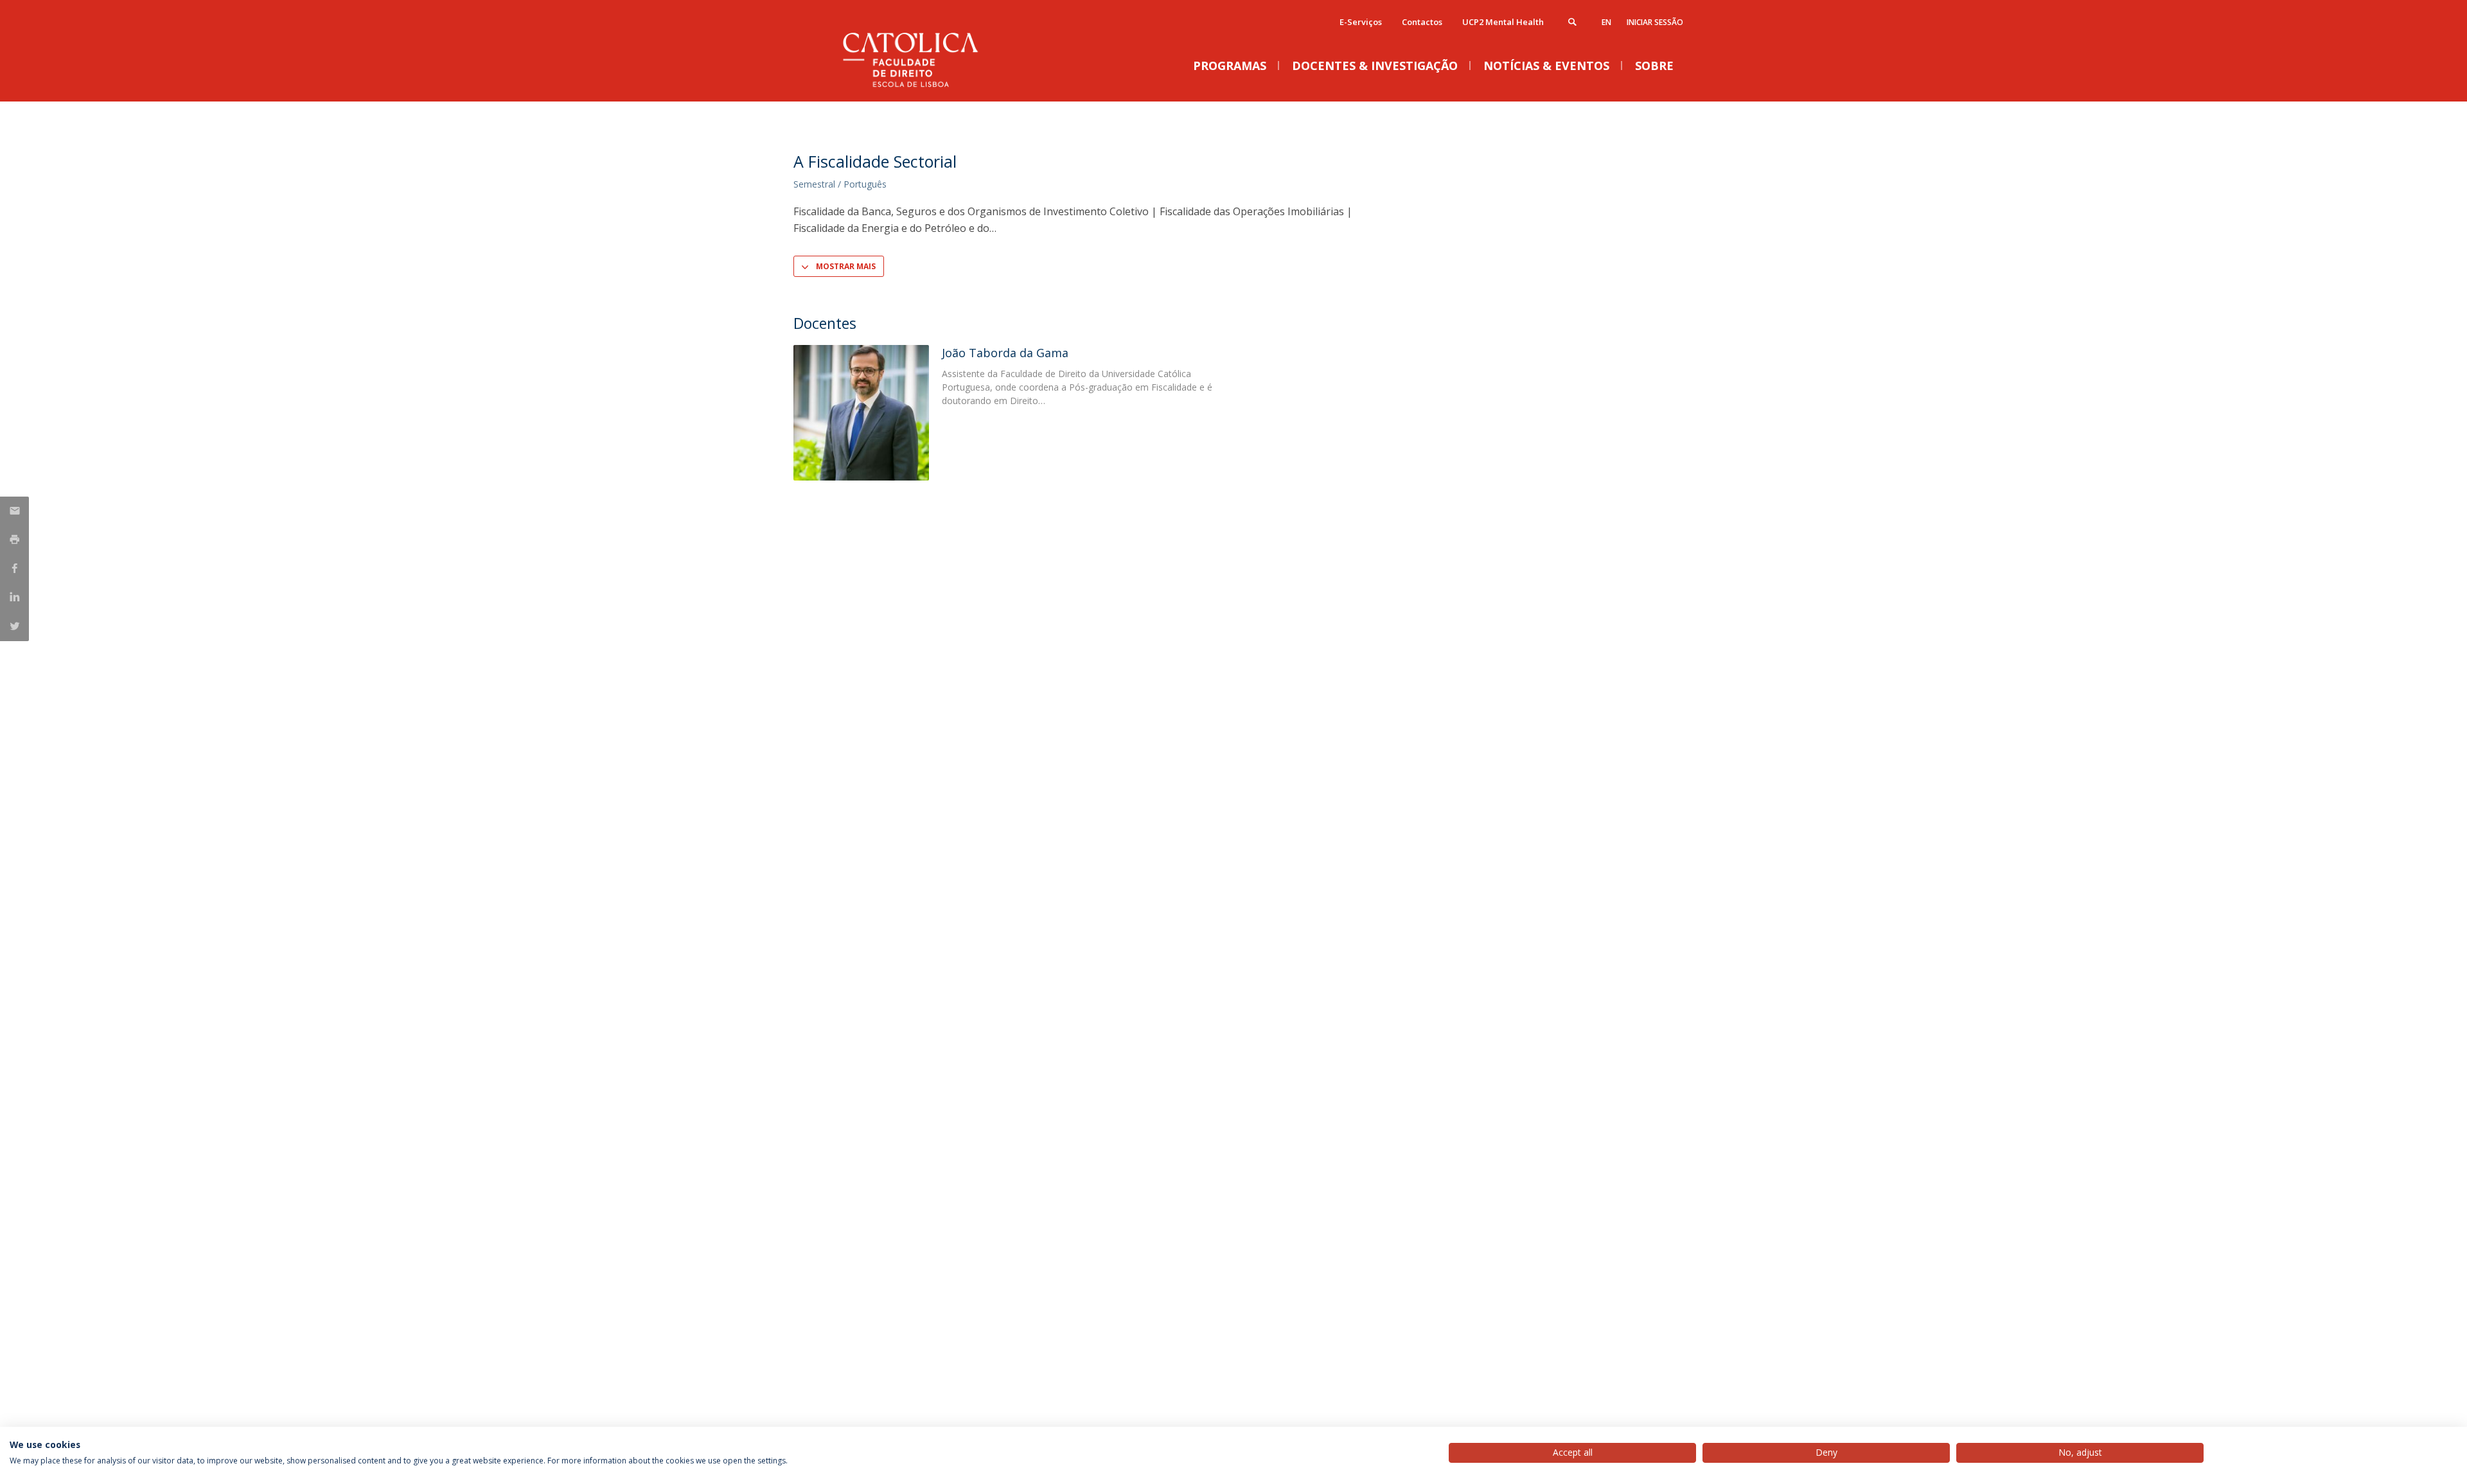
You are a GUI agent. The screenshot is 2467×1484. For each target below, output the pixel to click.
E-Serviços (1361, 22)
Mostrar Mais (846, 266)
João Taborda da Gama (1005, 353)
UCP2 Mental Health (1503, 22)
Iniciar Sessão (1655, 22)
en (1606, 22)
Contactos (1422, 22)
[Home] (922, 88)
